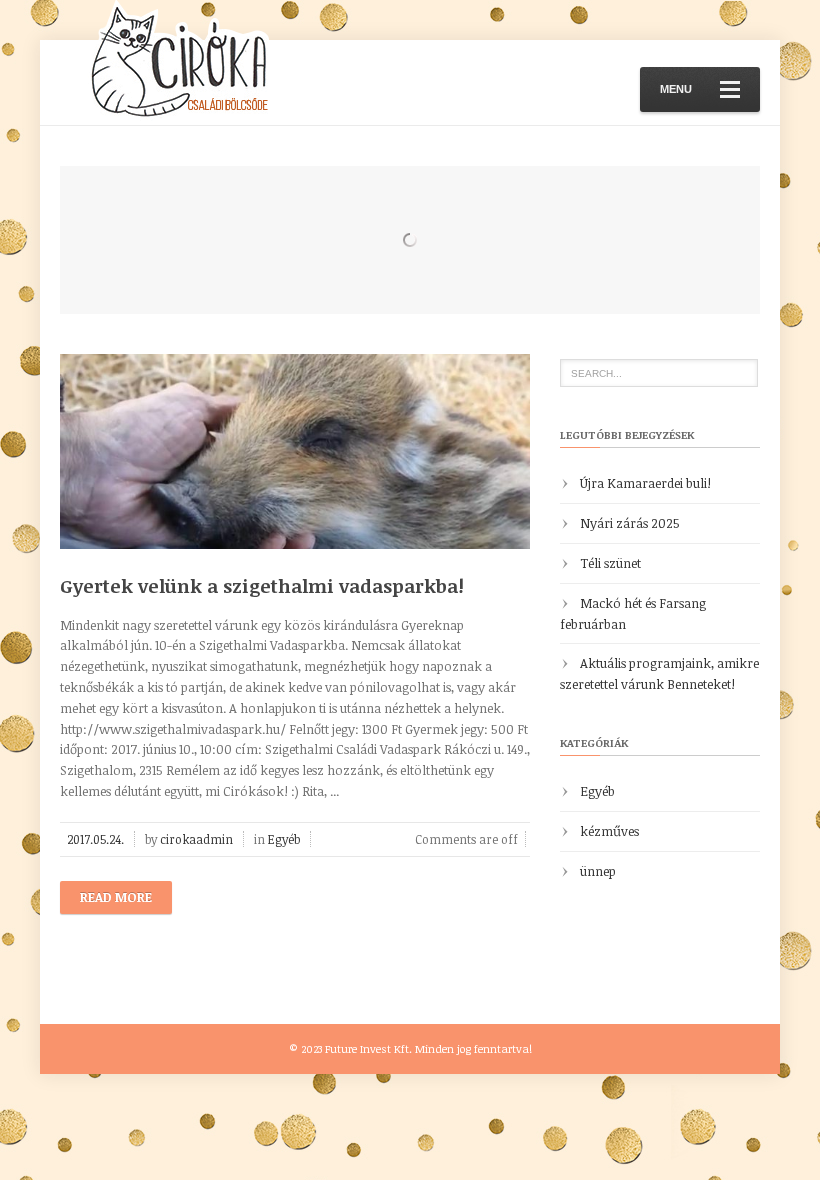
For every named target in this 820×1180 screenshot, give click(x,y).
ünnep (598, 871)
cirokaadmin (196, 839)
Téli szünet (610, 563)
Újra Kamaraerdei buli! (645, 483)
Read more (116, 897)
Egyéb (284, 839)
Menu (676, 89)
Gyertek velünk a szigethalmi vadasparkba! (262, 586)
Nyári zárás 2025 (630, 523)
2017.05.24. (95, 839)
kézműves (609, 831)
